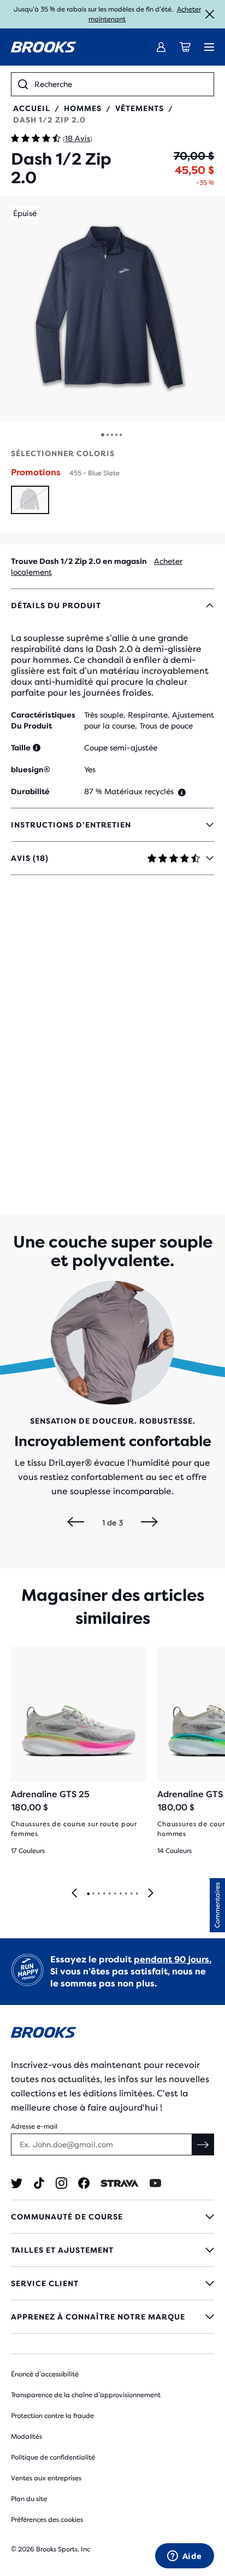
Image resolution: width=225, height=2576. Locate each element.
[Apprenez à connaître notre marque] (112, 2317)
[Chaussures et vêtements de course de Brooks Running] (44, 47)
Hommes (83, 108)
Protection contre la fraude (52, 2416)
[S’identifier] (161, 47)
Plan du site (29, 2499)
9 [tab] (131, 1894)
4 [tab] (104, 1894)
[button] (112, 308)
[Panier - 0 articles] (185, 47)
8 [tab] (126, 1894)
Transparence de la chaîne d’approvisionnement (86, 2395)
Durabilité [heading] (30, 791)
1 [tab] (88, 1894)
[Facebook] (84, 2183)
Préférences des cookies (47, 2520)
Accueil (32, 108)
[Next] (149, 1523)
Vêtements (140, 108)
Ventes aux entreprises (46, 2478)
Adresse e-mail (34, 2126)
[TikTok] (39, 2183)
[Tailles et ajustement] (112, 2250)
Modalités (26, 2437)
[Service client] (112, 2283)
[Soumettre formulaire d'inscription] (203, 2144)
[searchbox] (121, 84)
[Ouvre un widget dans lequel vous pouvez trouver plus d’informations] (184, 2557)
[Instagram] (61, 2183)
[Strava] (120, 2183)
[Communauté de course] (112, 2217)
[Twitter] (17, 2183)
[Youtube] (155, 2183)
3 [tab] (98, 1894)
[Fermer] (210, 14)
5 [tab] (109, 1894)
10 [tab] (137, 1894)
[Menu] (209, 47)
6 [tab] (115, 1894)
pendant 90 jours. (173, 1959)
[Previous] (76, 1523)
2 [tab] (93, 1894)
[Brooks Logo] (112, 2034)
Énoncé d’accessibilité (45, 2374)
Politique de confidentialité (53, 2457)
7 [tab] (120, 1894)
